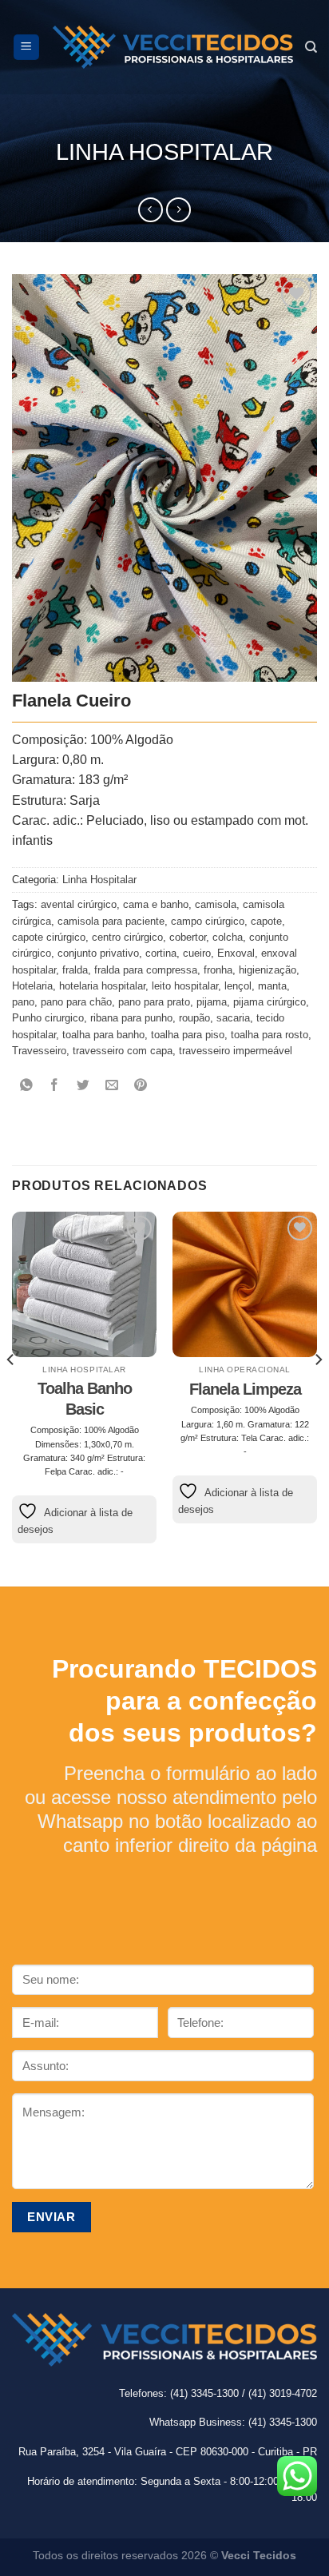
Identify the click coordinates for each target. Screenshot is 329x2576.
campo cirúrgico (208, 922)
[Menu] (27, 47)
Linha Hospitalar (164, 152)
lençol (238, 986)
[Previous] (11, 1391)
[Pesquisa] (311, 47)
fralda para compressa (146, 970)
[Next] (318, 1391)
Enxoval (236, 954)
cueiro (197, 954)
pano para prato (154, 1002)
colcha (228, 938)
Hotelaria (32, 986)
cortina (161, 954)
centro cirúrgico (127, 938)
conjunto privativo (98, 954)
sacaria (233, 1018)
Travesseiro (39, 1051)
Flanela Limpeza (245, 1389)
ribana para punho (131, 1018)
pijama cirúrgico (270, 1002)
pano (23, 1002)
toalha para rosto (270, 1035)
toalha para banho (103, 1035)
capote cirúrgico (49, 938)
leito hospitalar (185, 986)
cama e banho (156, 905)
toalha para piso (188, 1035)
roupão (194, 1018)
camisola (216, 905)
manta (272, 986)
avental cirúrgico (79, 905)
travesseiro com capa (123, 1051)
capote (266, 922)
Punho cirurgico (48, 1018)
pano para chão (76, 1002)
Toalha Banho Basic (85, 1399)
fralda (75, 970)
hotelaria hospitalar (102, 986)
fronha (218, 970)
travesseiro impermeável (236, 1051)
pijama (212, 1002)
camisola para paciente (111, 922)
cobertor (188, 938)
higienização (268, 970)
